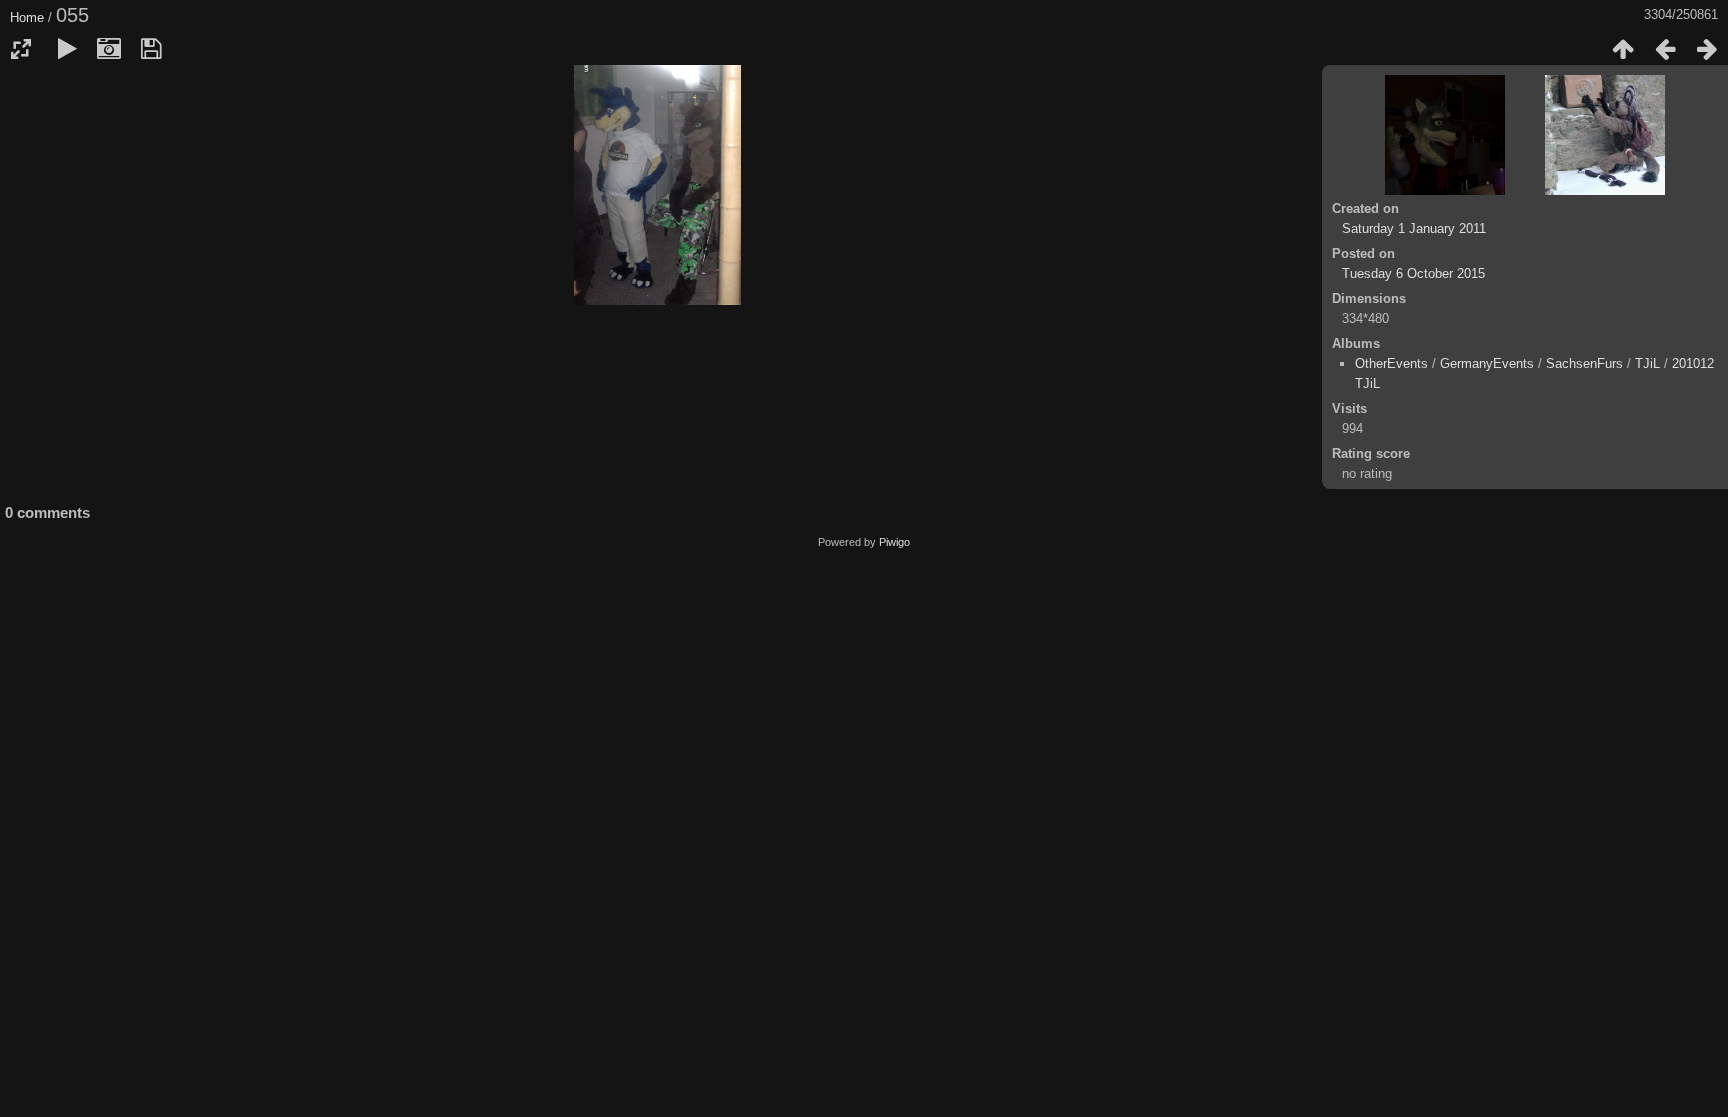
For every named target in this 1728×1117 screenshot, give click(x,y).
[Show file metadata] (109, 49)
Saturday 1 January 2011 (1414, 228)
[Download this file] (151, 49)
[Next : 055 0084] (1707, 49)
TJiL (1647, 363)
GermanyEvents (1487, 363)
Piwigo (894, 542)
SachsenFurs (1584, 363)
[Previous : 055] (1665, 49)
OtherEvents (1391, 363)
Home (27, 17)
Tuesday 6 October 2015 (1413, 273)
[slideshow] (67, 49)
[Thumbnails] (1623, 49)
